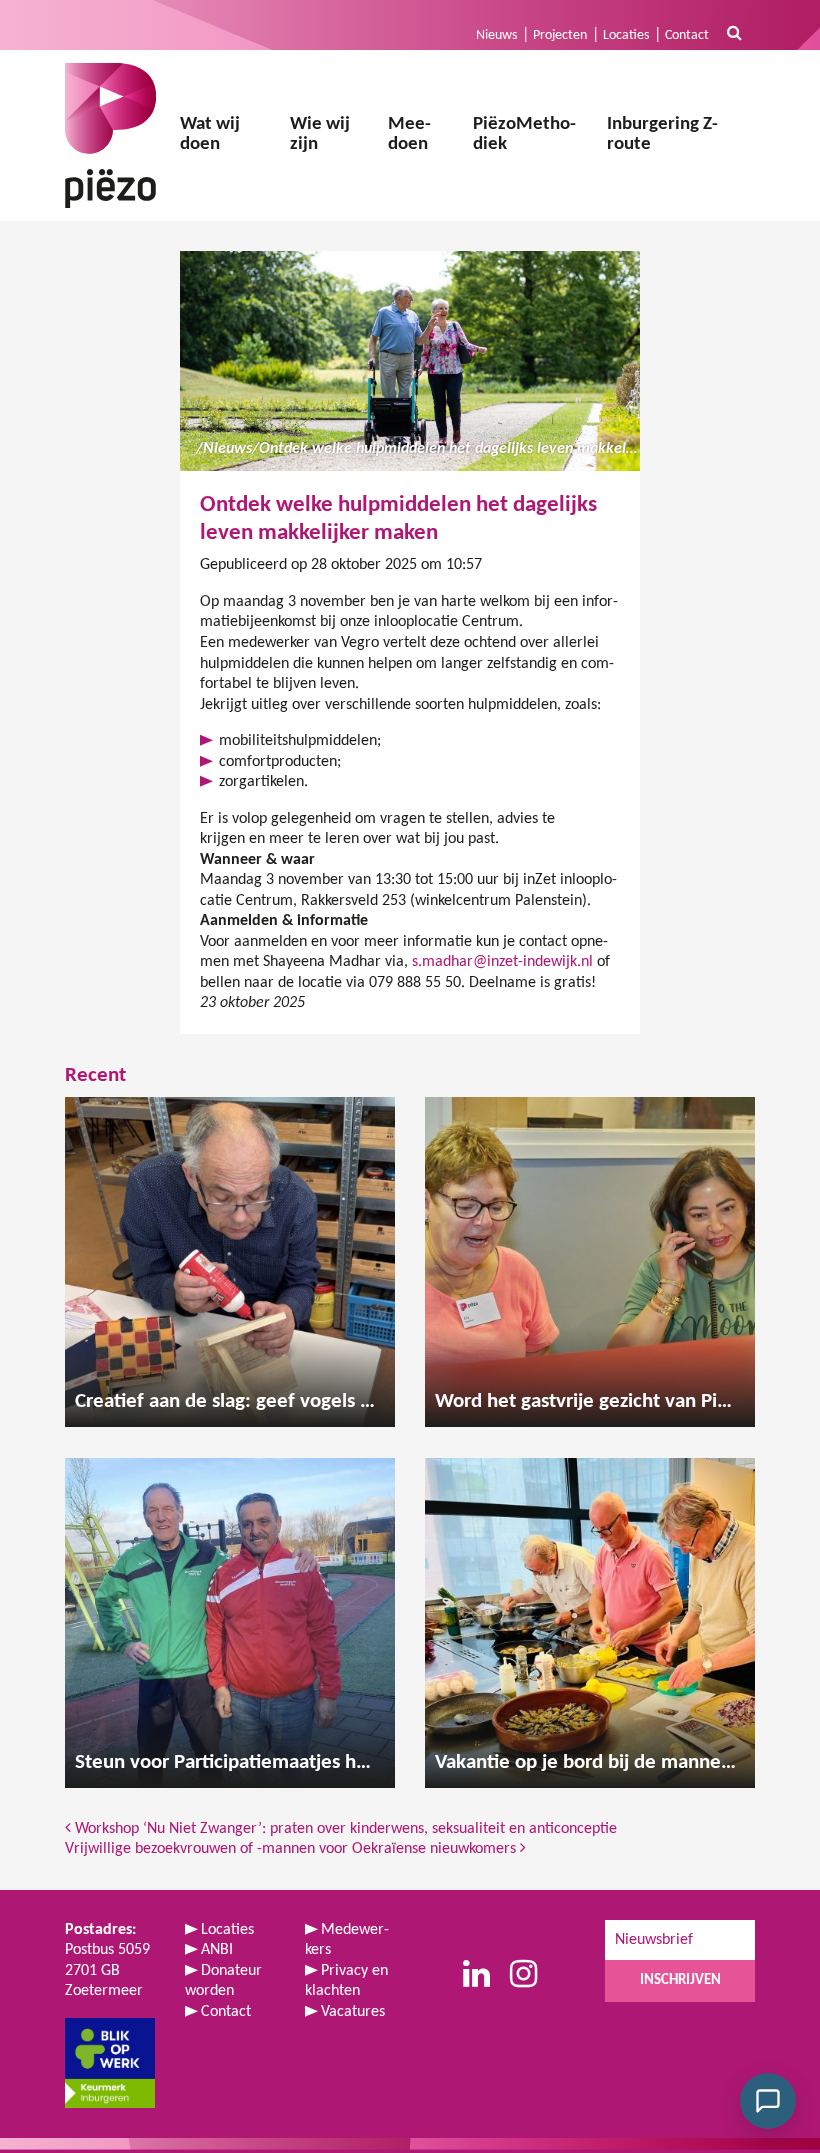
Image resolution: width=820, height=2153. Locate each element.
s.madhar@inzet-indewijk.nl (502, 962)
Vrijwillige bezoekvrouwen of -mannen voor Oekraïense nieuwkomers (292, 1849)
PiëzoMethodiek (524, 135)
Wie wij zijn (320, 135)
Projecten (560, 35)
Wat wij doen (210, 135)
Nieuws (496, 35)
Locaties (626, 35)
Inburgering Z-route (662, 135)
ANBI (217, 1950)
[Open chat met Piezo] (768, 2101)
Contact (687, 35)
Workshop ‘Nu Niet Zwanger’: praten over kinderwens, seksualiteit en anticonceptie (344, 1829)
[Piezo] (110, 135)
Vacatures (353, 2012)
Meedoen (409, 135)
